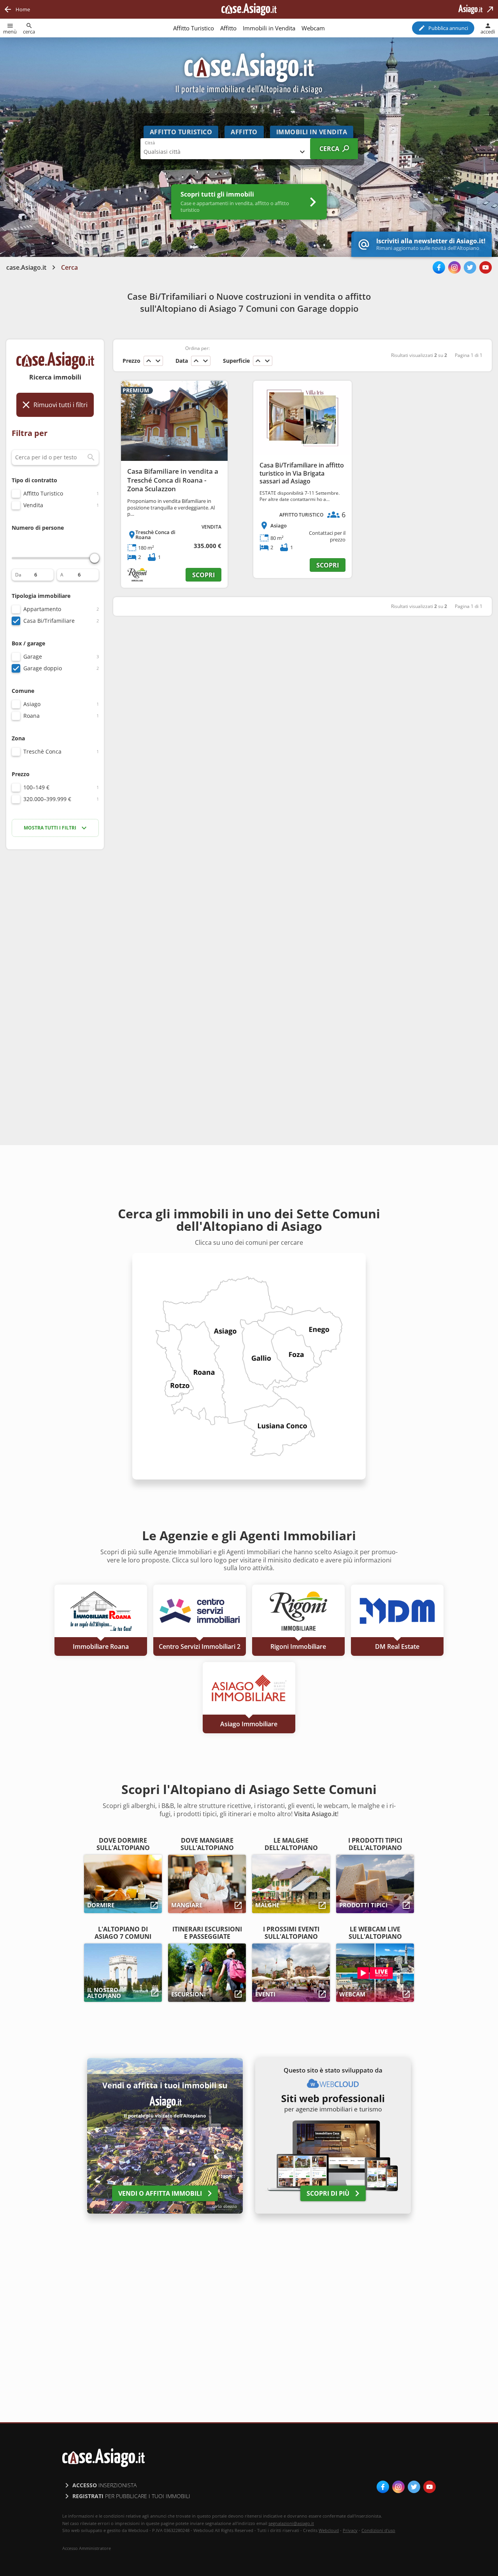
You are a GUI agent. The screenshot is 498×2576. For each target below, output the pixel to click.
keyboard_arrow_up (149, 361)
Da (18, 575)
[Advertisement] (55, 979)
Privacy (350, 2530)
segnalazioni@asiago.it (291, 2523)
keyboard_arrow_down (158, 361)
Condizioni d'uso (378, 2530)
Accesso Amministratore (87, 2548)
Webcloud (329, 2530)
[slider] (95, 558)
